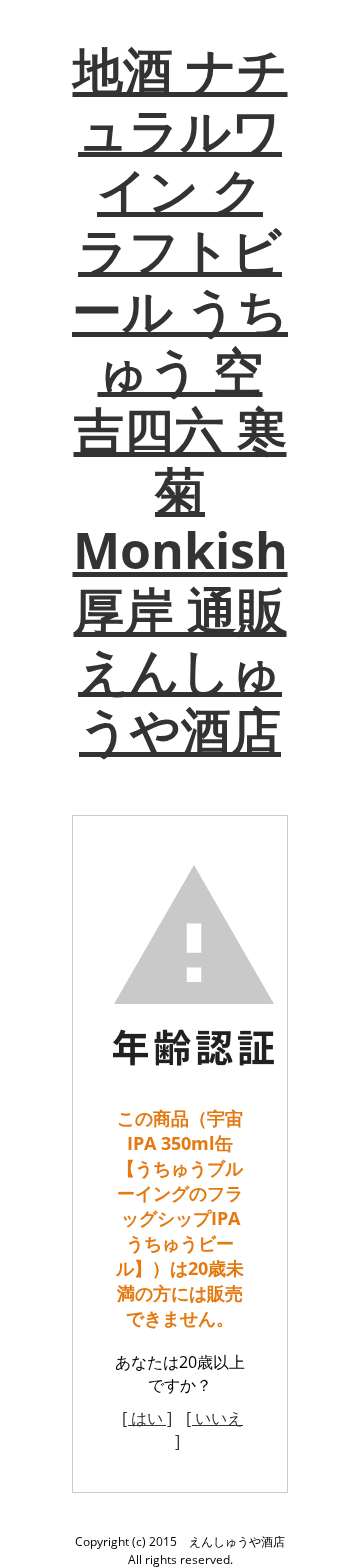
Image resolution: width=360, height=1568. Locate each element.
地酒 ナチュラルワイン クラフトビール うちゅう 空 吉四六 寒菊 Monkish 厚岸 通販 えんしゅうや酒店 (180, 400)
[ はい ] (147, 1418)
